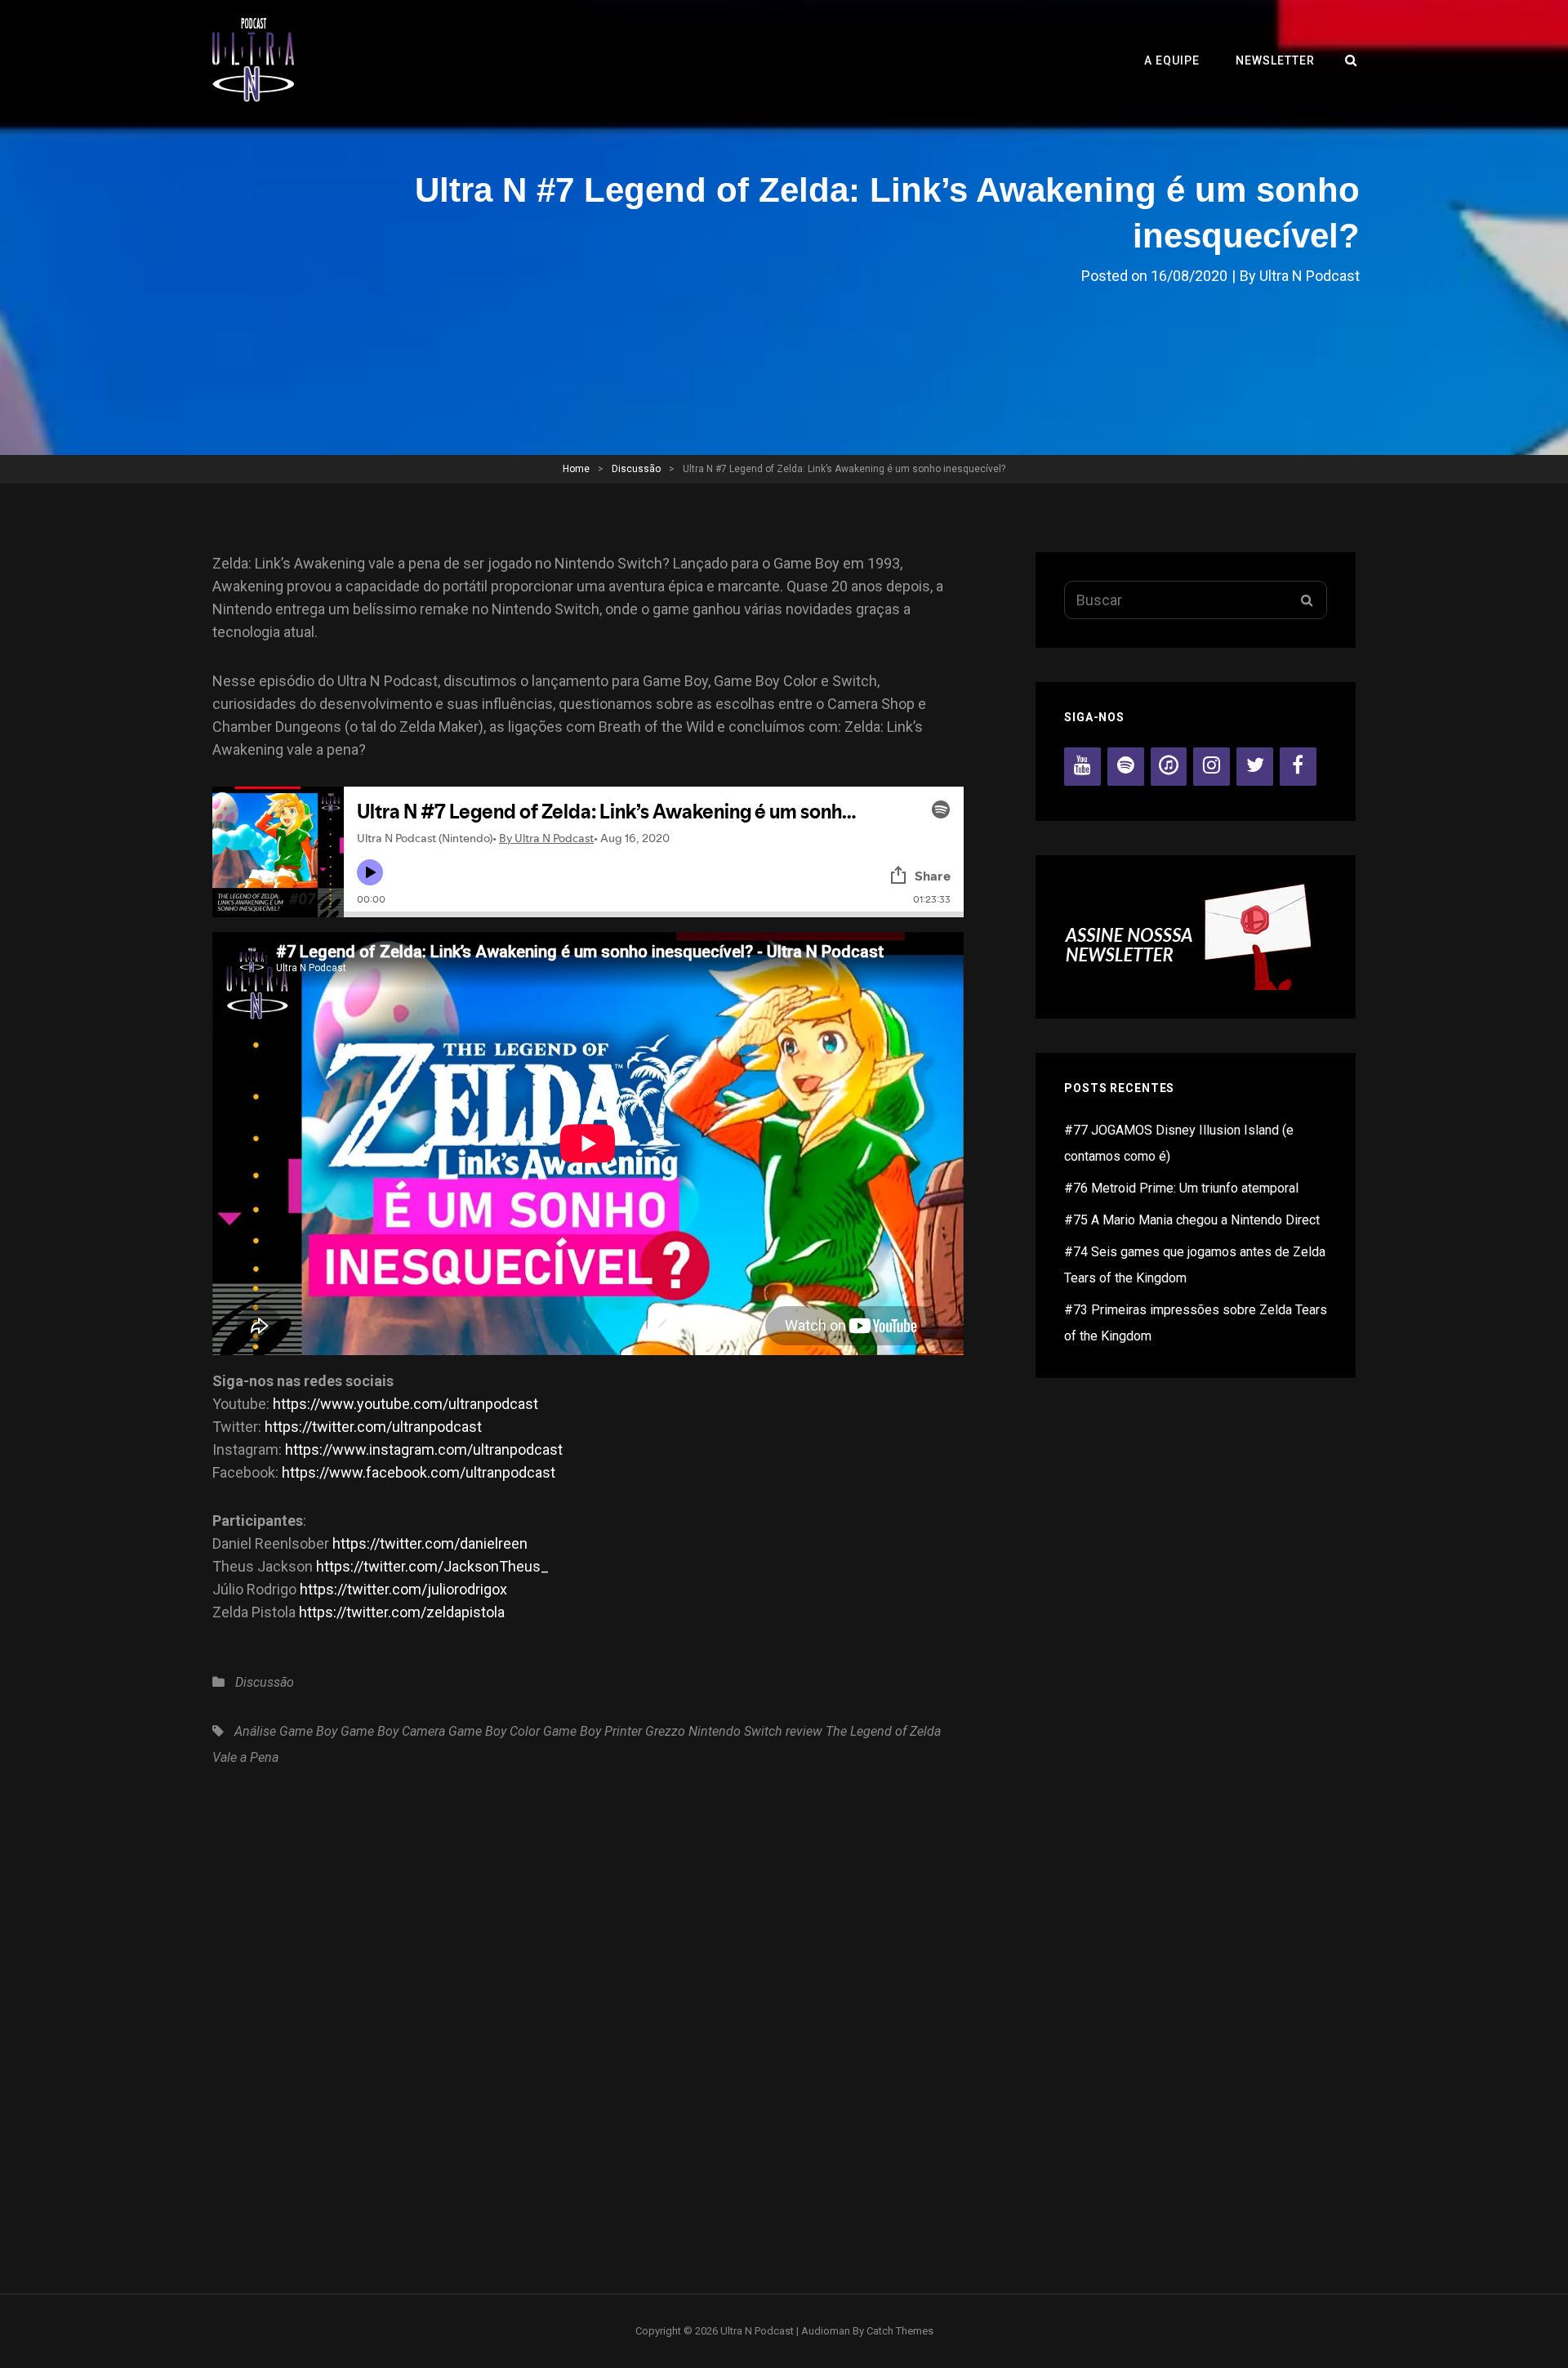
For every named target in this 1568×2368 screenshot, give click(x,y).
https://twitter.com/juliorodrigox (403, 1589)
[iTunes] (1169, 767)
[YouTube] (1082, 767)
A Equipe (1172, 60)
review (804, 1731)
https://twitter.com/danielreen (430, 1543)
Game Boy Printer (592, 1731)
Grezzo (665, 1731)
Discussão (636, 469)
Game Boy (308, 1731)
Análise (255, 1731)
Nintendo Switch (735, 1731)
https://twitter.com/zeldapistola (402, 1612)
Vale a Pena (245, 1757)
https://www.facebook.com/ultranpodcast (419, 1472)
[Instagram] (1212, 767)
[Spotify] (1126, 767)
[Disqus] (588, 2021)
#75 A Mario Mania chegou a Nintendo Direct (1192, 1220)
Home (576, 469)
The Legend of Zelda (883, 1731)
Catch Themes (900, 2331)
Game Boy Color (494, 1731)
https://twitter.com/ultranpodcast (373, 1427)
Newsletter (1275, 60)
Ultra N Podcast (1310, 276)
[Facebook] (1298, 767)
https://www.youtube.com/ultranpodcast (405, 1404)
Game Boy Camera (393, 1731)
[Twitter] (1255, 767)
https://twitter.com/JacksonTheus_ (432, 1566)
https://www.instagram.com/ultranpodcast (424, 1449)
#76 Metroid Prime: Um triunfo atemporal (1181, 1188)
